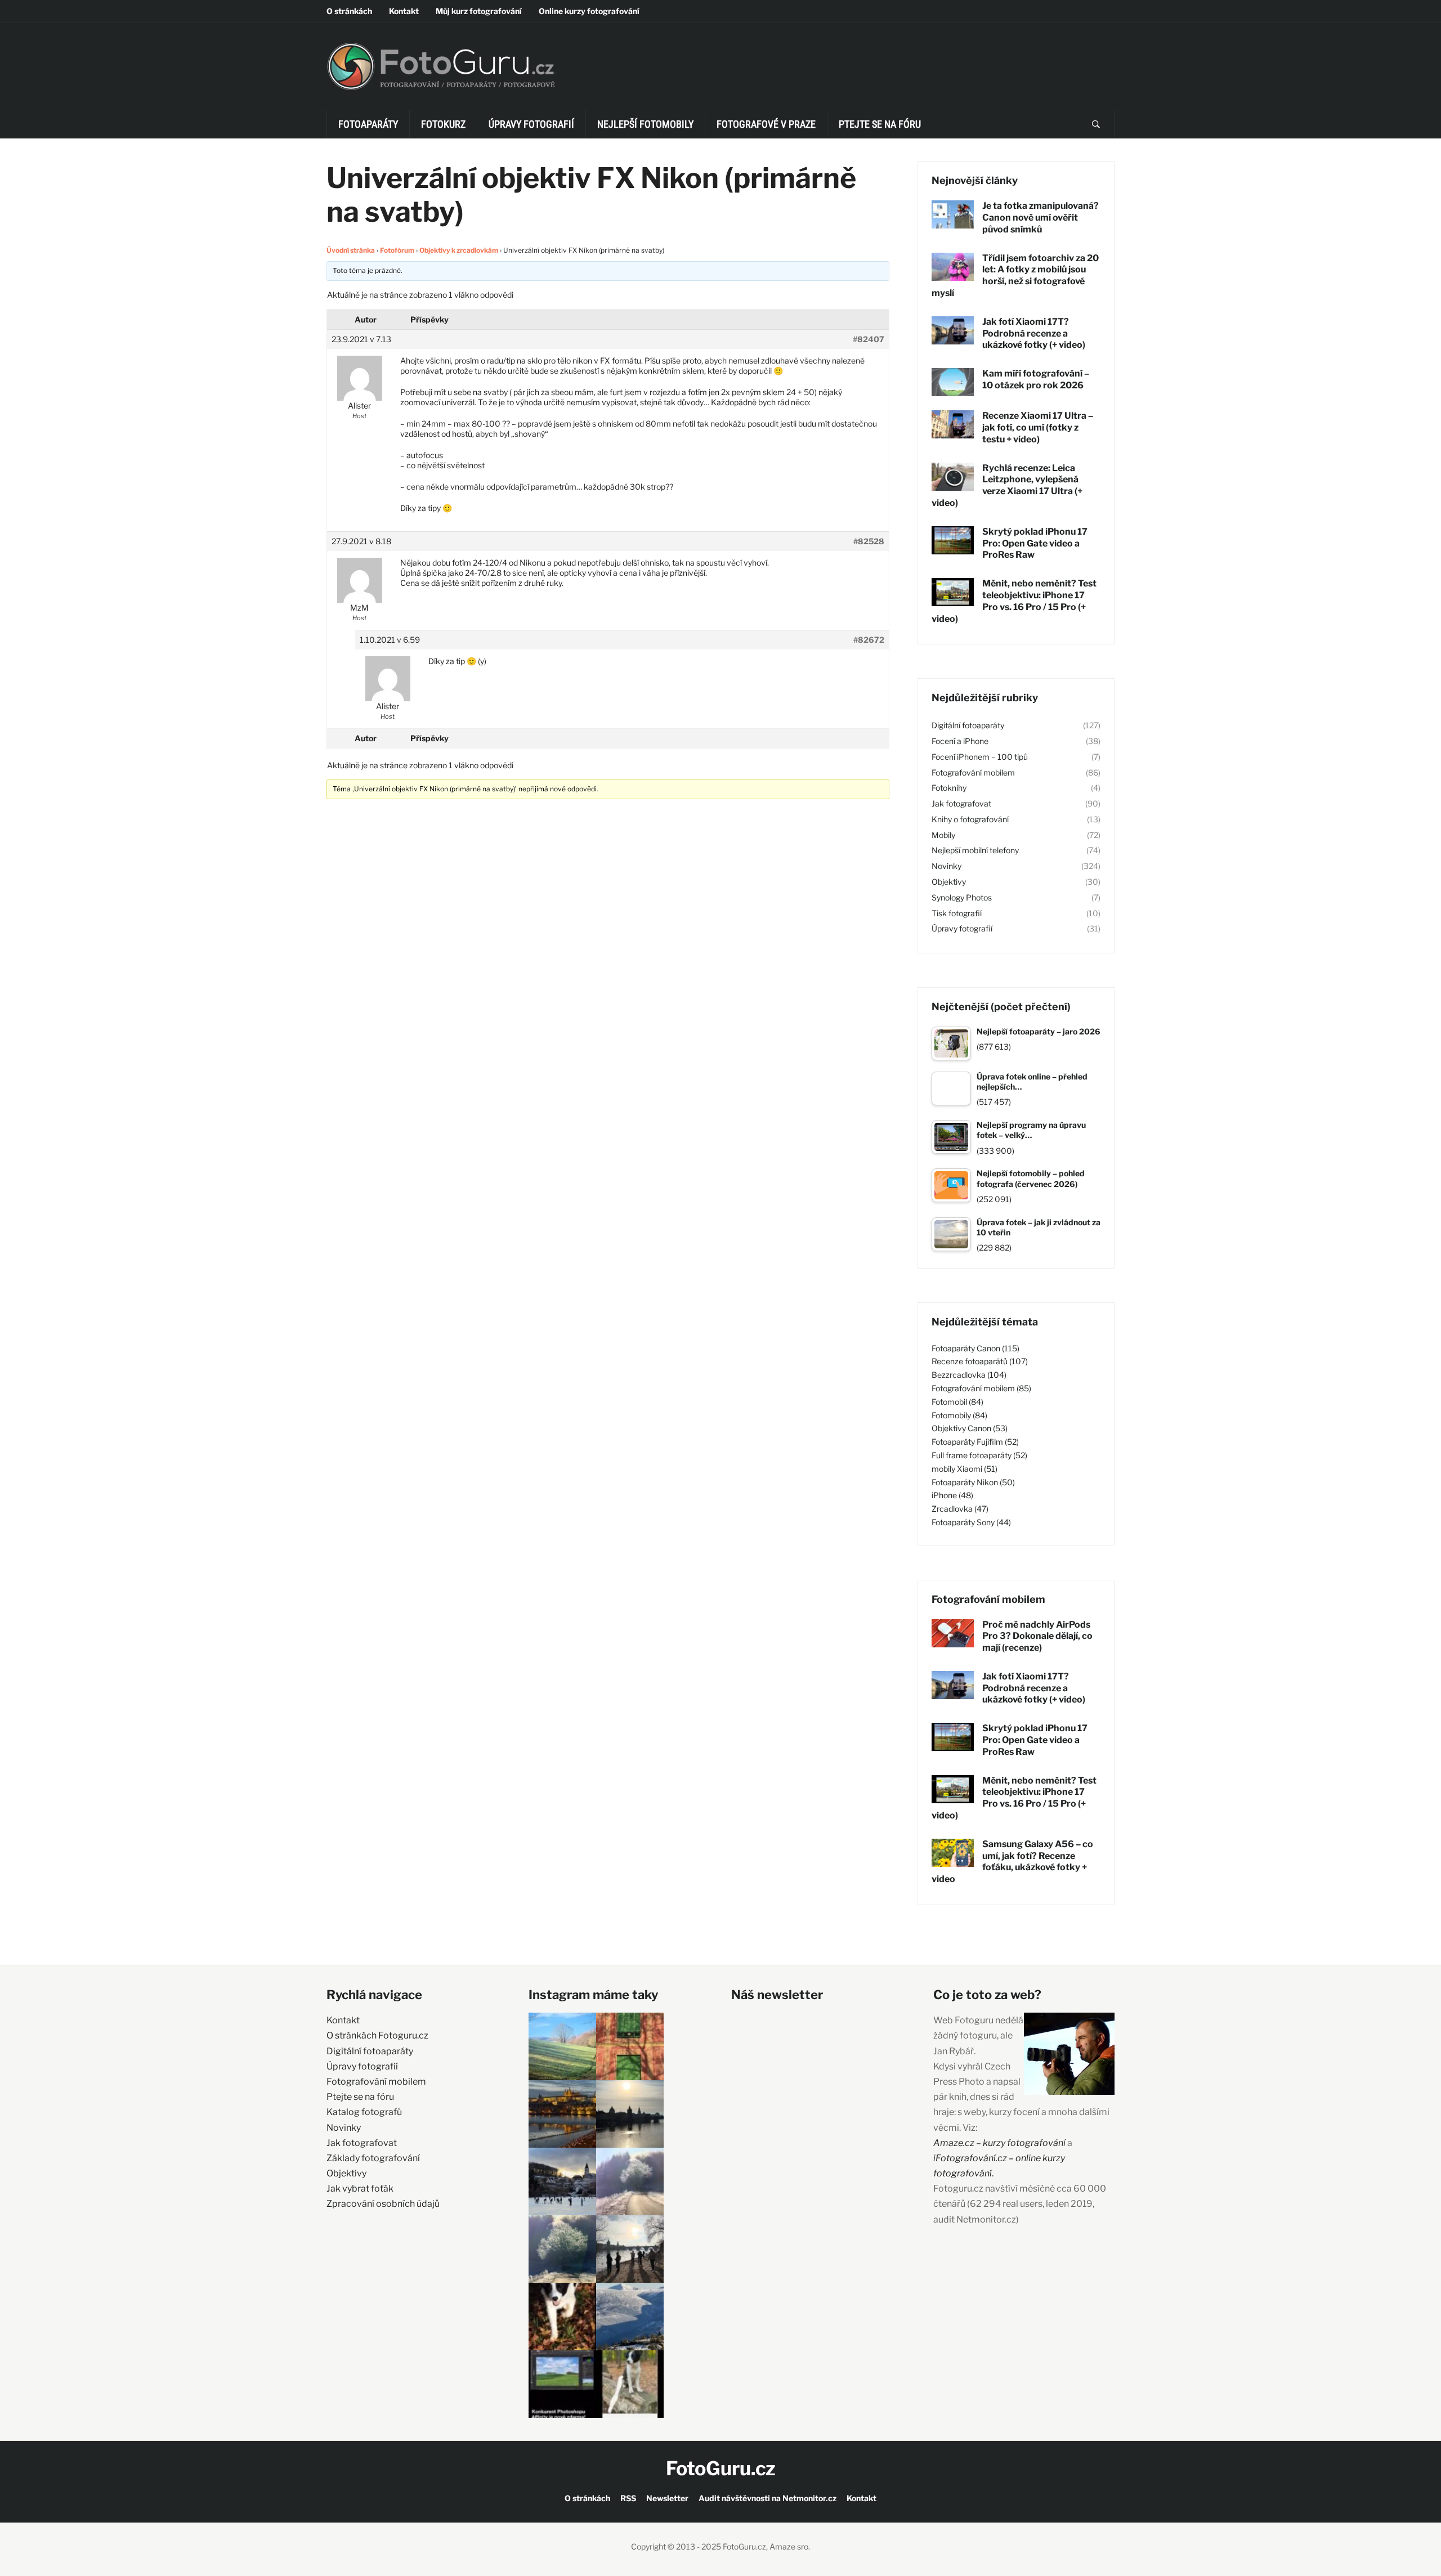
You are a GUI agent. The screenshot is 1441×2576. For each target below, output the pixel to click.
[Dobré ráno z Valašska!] (562, 2046)
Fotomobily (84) (959, 1415)
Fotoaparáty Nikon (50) (973, 1482)
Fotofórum (397, 250)
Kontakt (404, 11)
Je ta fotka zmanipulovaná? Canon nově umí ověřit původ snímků (1041, 218)
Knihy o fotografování (970, 819)
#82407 (869, 339)
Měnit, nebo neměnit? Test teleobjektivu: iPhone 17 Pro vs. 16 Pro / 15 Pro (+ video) (1014, 601)
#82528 (869, 541)
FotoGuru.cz (721, 2468)
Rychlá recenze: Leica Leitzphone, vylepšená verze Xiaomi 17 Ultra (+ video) (1007, 485)
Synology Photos (962, 897)
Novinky (947, 866)
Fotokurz (443, 124)
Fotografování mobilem (973, 772)
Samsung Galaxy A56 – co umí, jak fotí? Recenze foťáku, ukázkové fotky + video (1012, 1862)
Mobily (943, 835)
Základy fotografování (373, 2158)
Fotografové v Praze (766, 124)
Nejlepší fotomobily (645, 124)
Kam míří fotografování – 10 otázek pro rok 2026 (1036, 379)
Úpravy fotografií (531, 124)
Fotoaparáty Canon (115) (975, 1348)
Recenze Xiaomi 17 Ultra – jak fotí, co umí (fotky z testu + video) (1038, 427)
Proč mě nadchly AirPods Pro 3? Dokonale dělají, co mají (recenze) (1037, 1636)
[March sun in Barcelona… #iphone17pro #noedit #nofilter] (630, 2046)
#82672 (869, 640)
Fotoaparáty (368, 124)
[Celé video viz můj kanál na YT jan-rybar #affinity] (562, 2384)
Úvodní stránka (351, 250)
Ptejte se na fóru (880, 124)
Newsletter (667, 2498)
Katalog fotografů (364, 2112)
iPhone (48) (952, 1495)
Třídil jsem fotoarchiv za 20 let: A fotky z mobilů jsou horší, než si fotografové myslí (1015, 275)
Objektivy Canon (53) (970, 1428)
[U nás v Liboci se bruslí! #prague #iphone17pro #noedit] (562, 2181)
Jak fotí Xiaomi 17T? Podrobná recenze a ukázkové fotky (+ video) (1034, 333)
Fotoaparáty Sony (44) (971, 1522)
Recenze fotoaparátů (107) (980, 1361)
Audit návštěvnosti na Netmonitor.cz (768, 2498)
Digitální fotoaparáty (968, 725)
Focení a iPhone (960, 741)
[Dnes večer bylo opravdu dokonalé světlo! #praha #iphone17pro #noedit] (562, 2114)
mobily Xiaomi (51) (965, 1469)
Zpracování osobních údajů (383, 2204)
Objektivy (949, 882)
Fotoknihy (949, 788)
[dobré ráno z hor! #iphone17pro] (562, 2249)
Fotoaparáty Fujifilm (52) (975, 1442)
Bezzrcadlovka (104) (969, 1375)
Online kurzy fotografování (589, 11)
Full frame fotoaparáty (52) (979, 1455)
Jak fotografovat (961, 803)
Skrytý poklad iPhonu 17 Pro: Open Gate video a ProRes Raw (1035, 543)
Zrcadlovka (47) (960, 1509)
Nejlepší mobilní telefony (975, 850)
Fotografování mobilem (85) (981, 1388)
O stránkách (349, 11)
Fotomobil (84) (957, 1402)
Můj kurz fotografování (479, 11)
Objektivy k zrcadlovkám (459, 250)
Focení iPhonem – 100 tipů (980, 757)
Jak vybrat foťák (360, 2189)
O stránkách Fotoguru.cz (377, 2035)
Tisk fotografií (957, 913)
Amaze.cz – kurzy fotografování (1000, 2143)
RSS (628, 2498)
